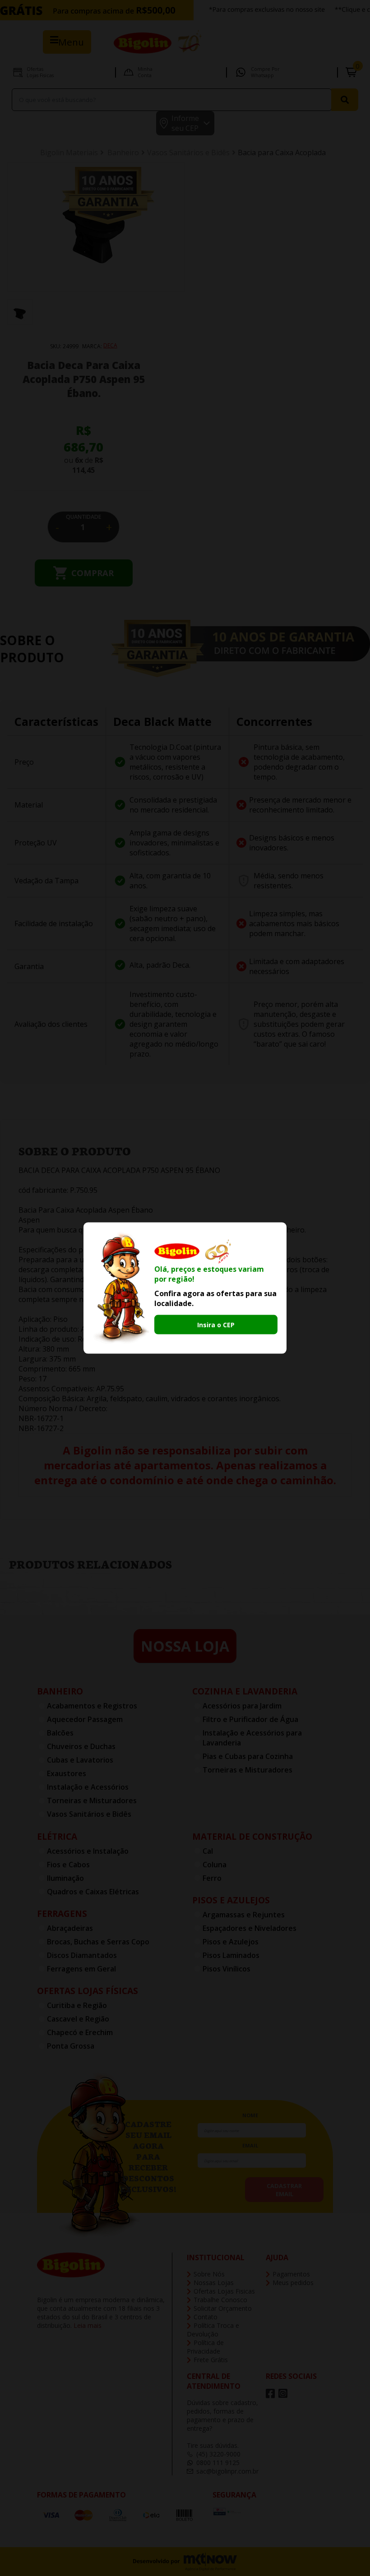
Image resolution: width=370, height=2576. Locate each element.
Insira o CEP (216, 1325)
